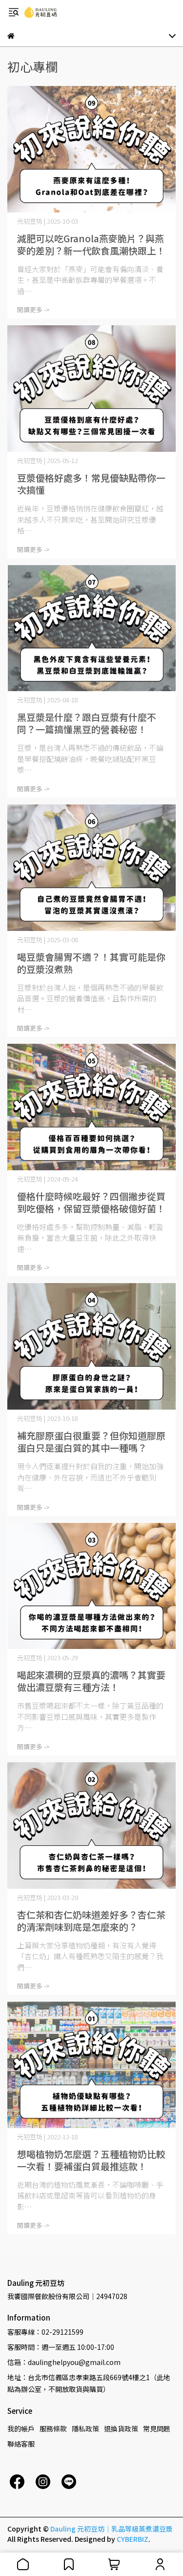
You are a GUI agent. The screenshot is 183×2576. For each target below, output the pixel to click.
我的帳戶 (21, 2428)
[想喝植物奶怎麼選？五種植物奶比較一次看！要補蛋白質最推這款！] (91, 2065)
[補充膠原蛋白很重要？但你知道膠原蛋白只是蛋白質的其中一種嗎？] (91, 1346)
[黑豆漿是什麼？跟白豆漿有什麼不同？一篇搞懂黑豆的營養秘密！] (91, 628)
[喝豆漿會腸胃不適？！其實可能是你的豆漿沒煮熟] (91, 868)
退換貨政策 (121, 2428)
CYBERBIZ (132, 2539)
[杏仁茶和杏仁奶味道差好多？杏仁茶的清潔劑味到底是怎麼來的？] (91, 1826)
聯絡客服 (21, 2444)
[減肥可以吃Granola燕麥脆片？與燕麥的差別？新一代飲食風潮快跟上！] (91, 149)
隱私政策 (85, 2428)
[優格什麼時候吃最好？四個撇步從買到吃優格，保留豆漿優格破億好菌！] (91, 1107)
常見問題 (157, 2428)
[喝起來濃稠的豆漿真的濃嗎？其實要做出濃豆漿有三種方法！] (91, 1586)
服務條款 (53, 2428)
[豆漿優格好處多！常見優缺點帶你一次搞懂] (91, 389)
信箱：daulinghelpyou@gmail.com (64, 2362)
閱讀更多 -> (33, 309)
